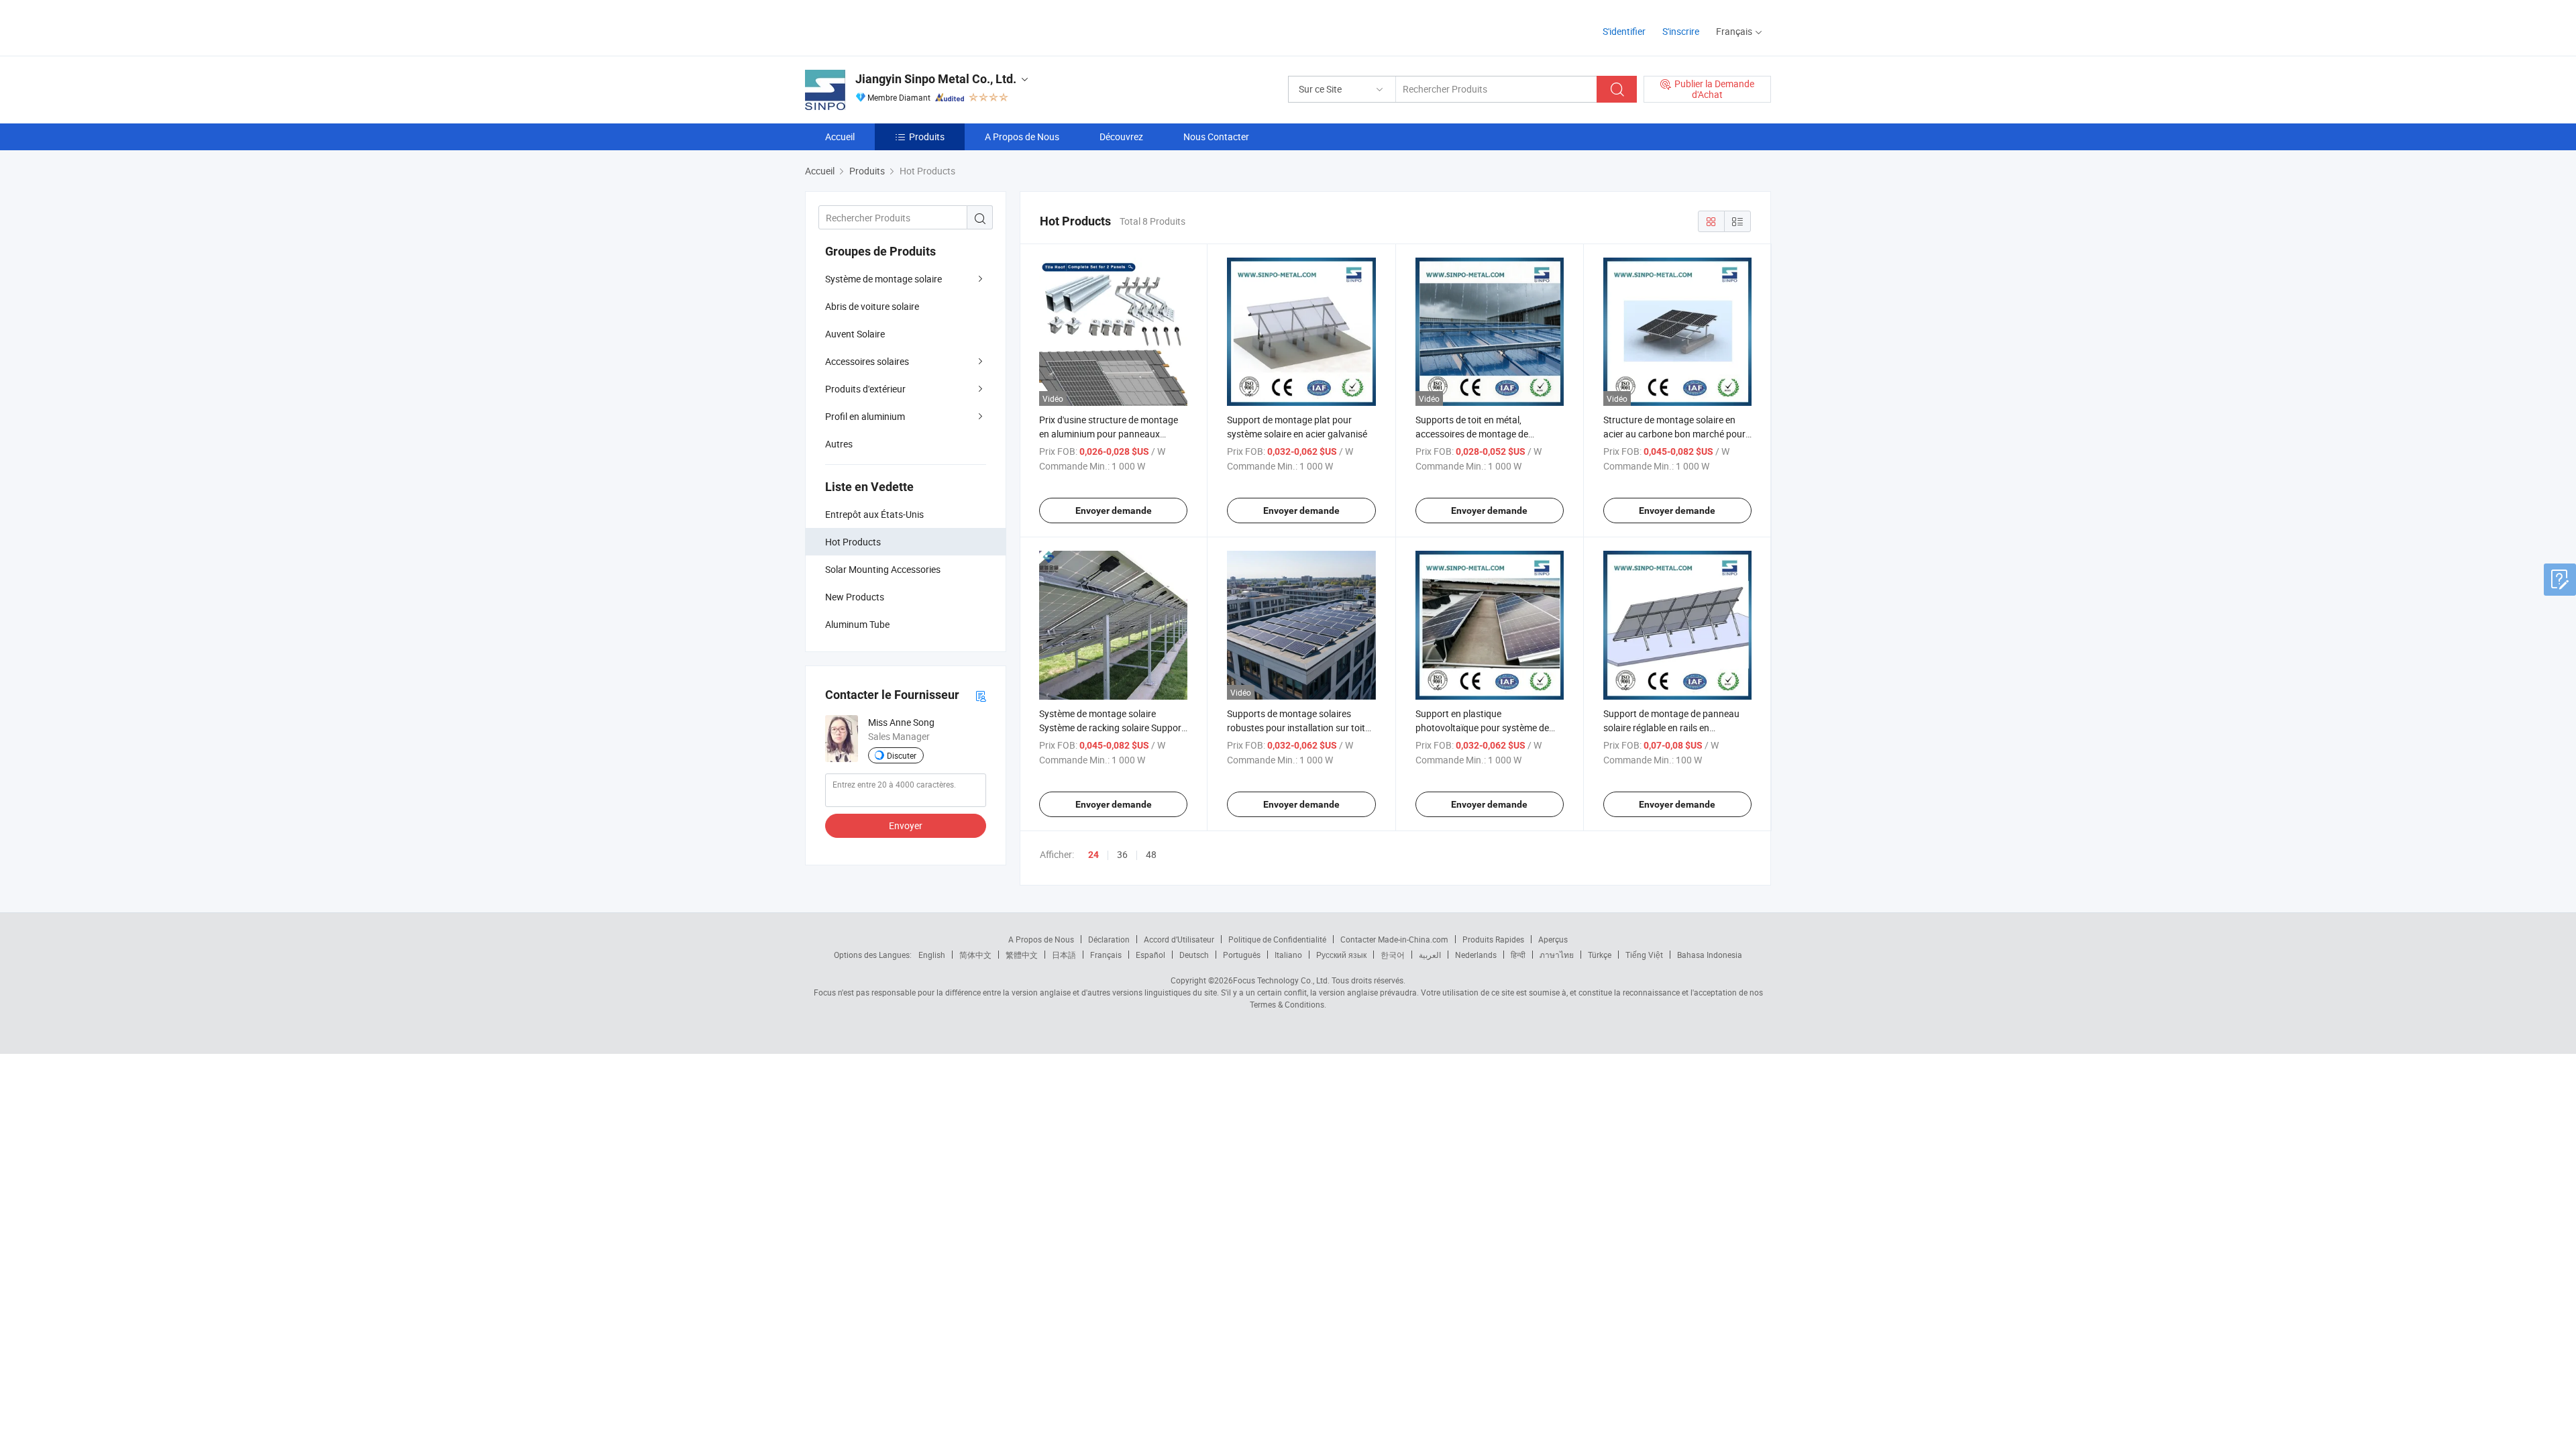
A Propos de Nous (1022, 137)
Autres (839, 444)
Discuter (902, 755)
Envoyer (906, 825)
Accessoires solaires (867, 361)
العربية (1430, 955)
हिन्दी (1518, 955)
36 (1122, 854)
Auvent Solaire (855, 334)
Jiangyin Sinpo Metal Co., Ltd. (936, 79)
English (932, 955)
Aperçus (1553, 939)
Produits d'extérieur (865, 389)
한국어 (1393, 955)
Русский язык (1341, 955)
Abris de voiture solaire (872, 306)
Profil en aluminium (865, 416)
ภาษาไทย (1557, 955)
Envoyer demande (1114, 511)
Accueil (840, 137)
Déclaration (1109, 939)
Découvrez (1121, 137)
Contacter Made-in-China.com (1394, 939)
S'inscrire (1681, 31)
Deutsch (1194, 955)
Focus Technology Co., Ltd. (1281, 980)
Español (1150, 955)
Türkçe (1600, 955)
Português (1242, 955)
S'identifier (1624, 31)
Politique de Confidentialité (1277, 939)
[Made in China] (891, 26)
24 (1093, 855)
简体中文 (975, 955)
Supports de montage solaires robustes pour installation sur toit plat (1296, 728)
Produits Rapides (1493, 939)
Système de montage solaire (883, 279)
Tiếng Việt (1644, 955)
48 (1151, 854)
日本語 (1064, 955)
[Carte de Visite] (981, 695)
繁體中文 (1022, 955)
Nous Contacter (1216, 137)
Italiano (1288, 955)
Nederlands (1476, 955)
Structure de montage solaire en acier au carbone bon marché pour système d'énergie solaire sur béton (1676, 434)
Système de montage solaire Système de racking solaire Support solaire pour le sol (1112, 728)
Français (1106, 955)
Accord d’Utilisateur (1179, 939)
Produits (927, 137)
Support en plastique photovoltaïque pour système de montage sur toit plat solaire (1482, 728)
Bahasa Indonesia (1710, 955)
